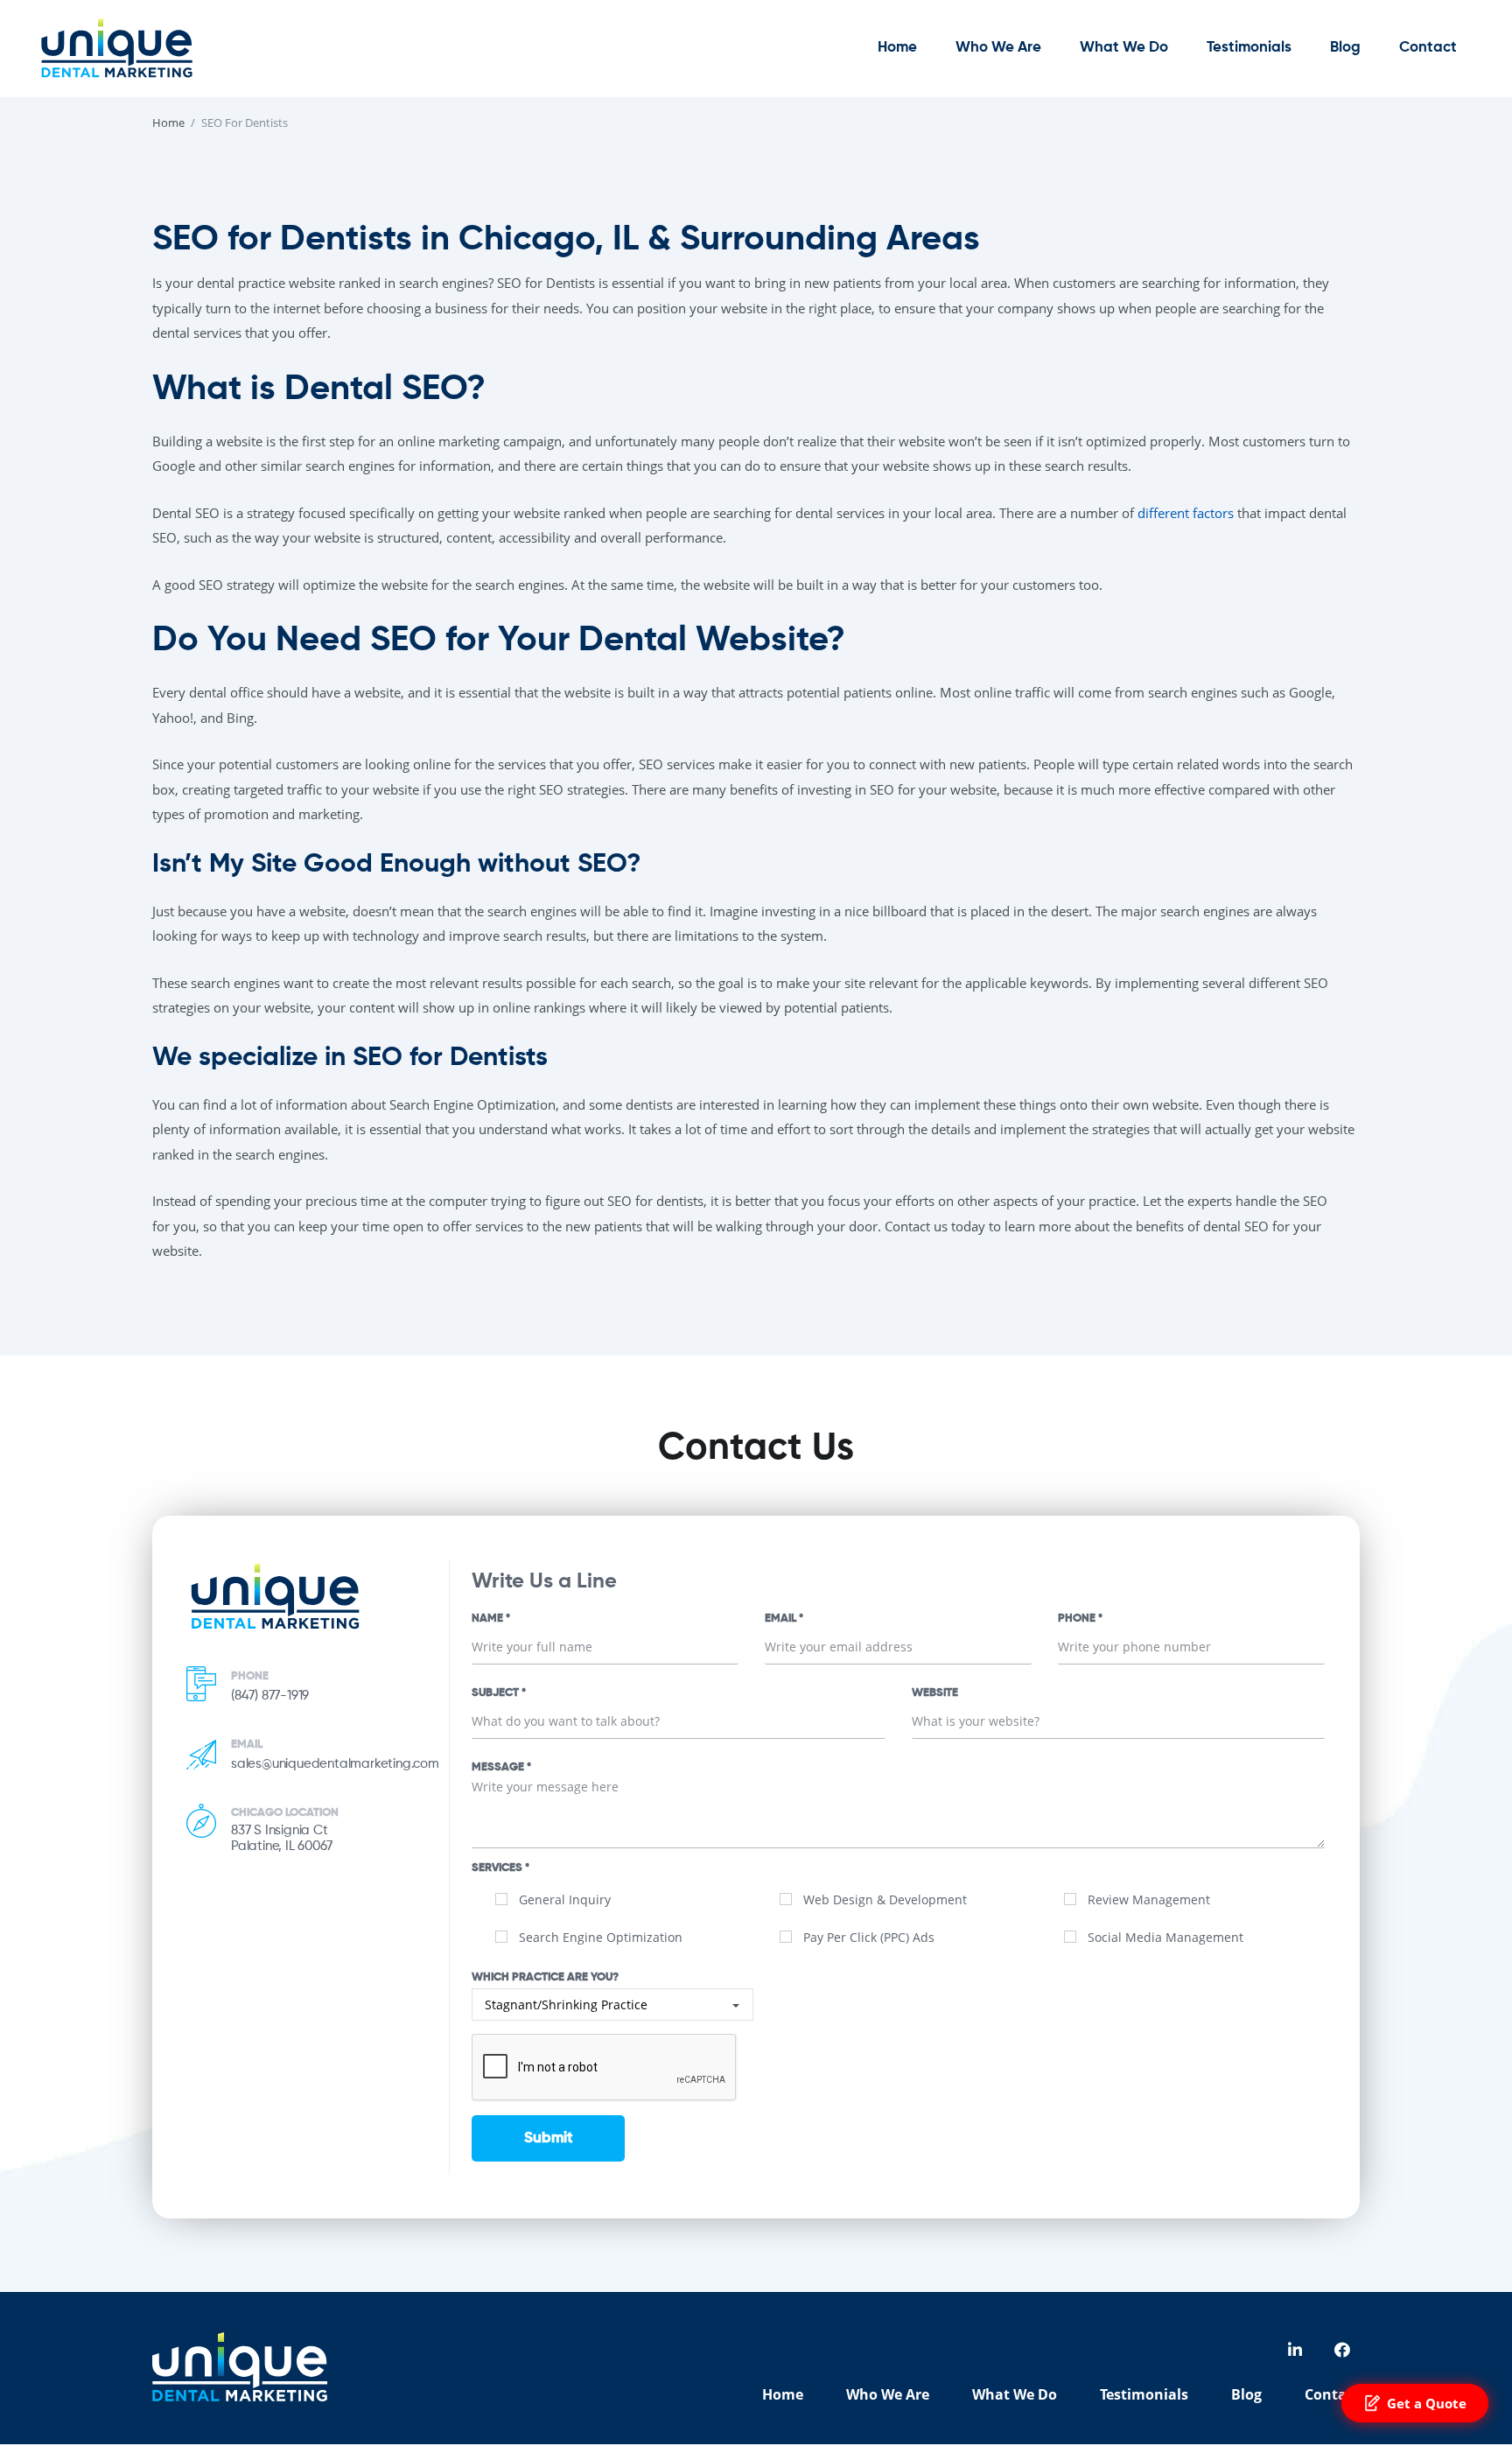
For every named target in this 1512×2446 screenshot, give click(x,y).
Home (897, 48)
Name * (491, 1619)
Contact (1428, 48)
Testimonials (1249, 48)
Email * (784, 1619)
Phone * (1080, 1619)
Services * (500, 1868)
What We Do (1124, 48)
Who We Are (998, 48)
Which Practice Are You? (545, 1977)
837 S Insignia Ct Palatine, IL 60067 (281, 1838)
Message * (501, 1767)
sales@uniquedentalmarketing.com (335, 1764)
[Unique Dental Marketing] (116, 47)
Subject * (499, 1693)
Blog (1345, 48)
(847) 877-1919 (270, 1696)
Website (935, 1693)
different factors (1186, 513)
